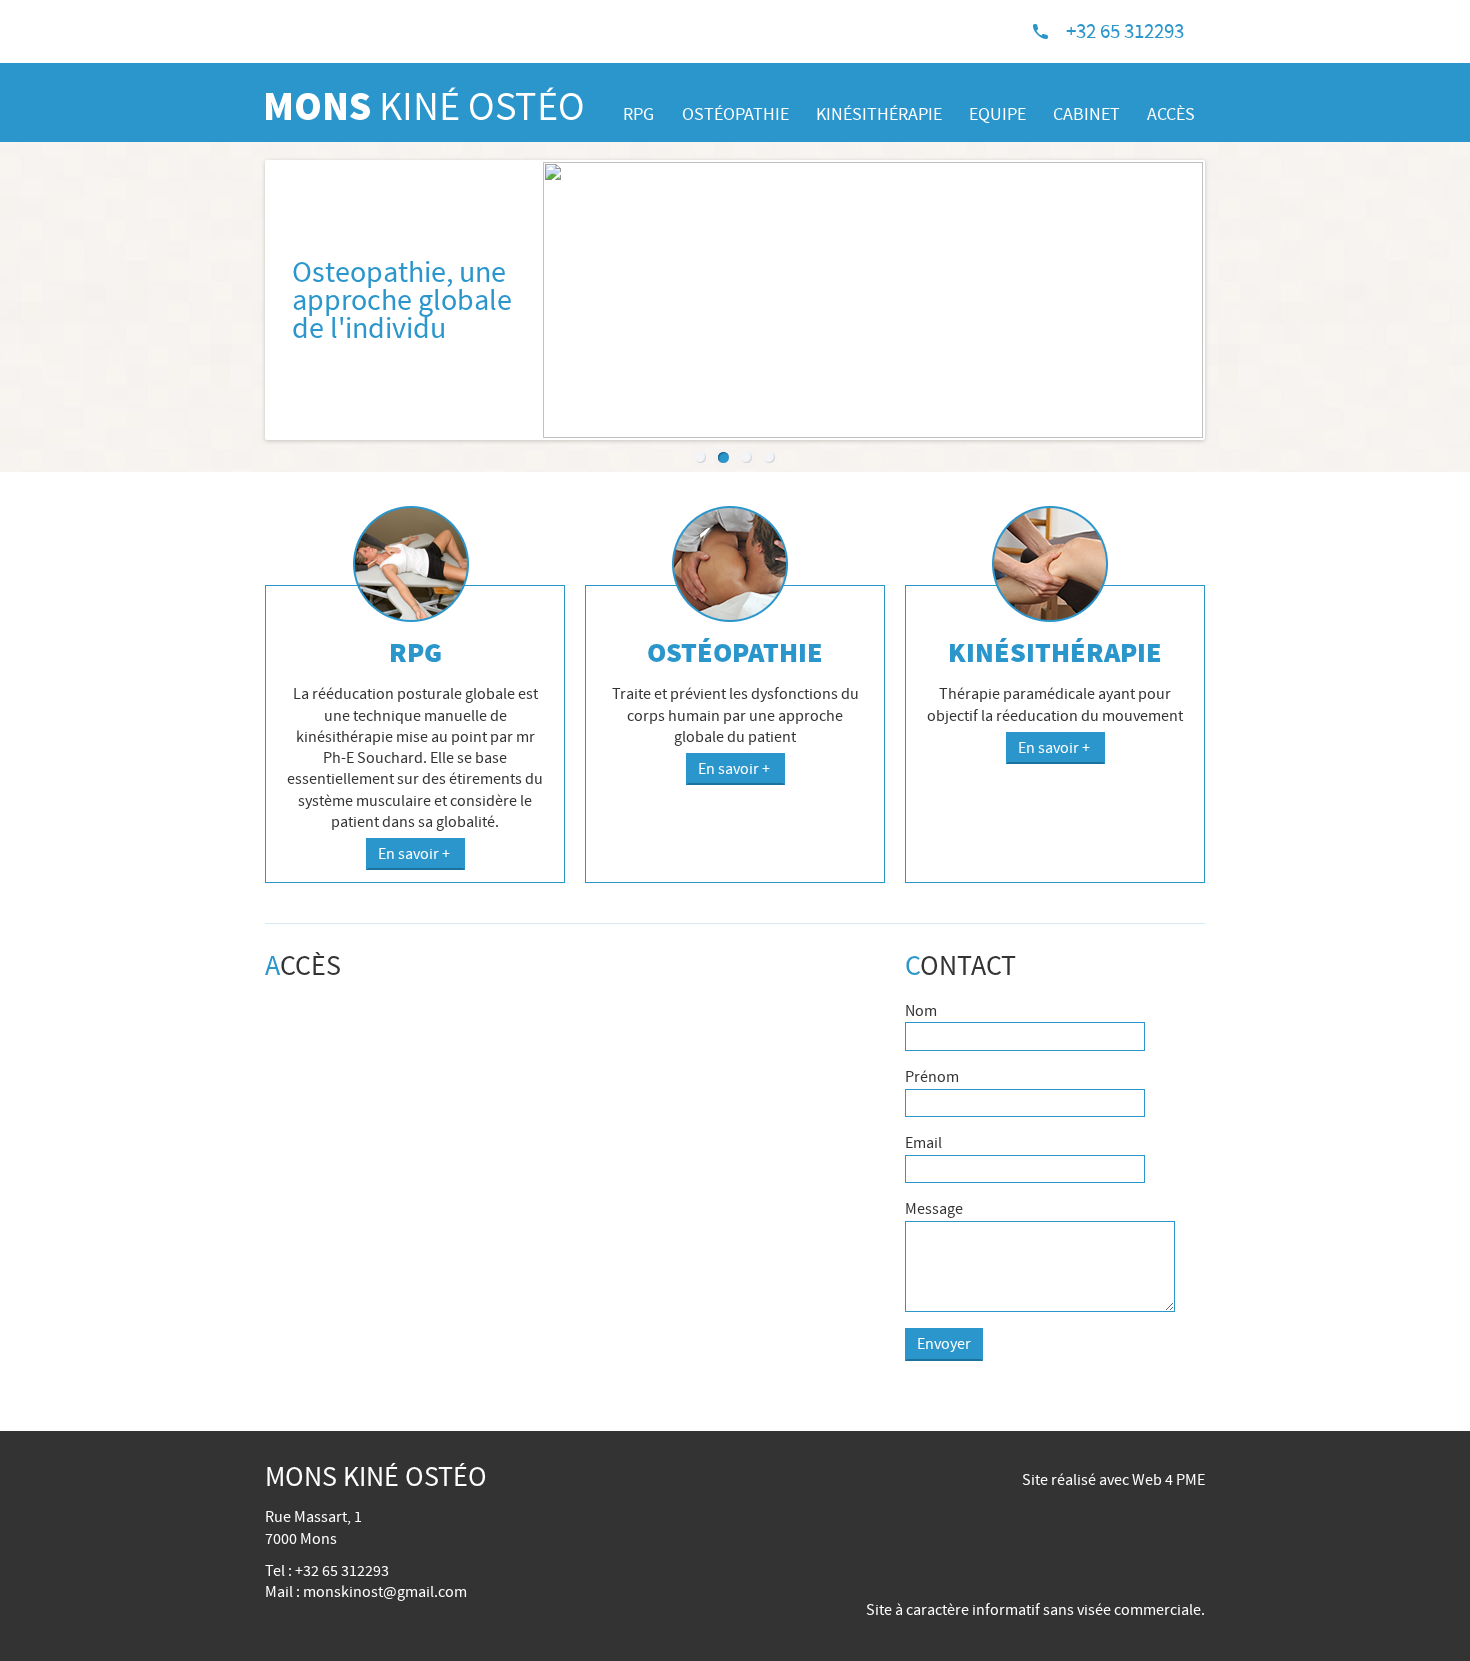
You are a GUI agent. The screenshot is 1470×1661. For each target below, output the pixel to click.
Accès (1171, 114)
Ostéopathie (735, 114)
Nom (921, 1011)
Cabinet (1086, 114)
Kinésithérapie (879, 114)
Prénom (932, 1077)
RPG (638, 114)
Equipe (997, 114)
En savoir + (415, 854)
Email (923, 1143)
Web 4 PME (1168, 1480)
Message (934, 1209)
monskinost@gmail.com (385, 1592)
